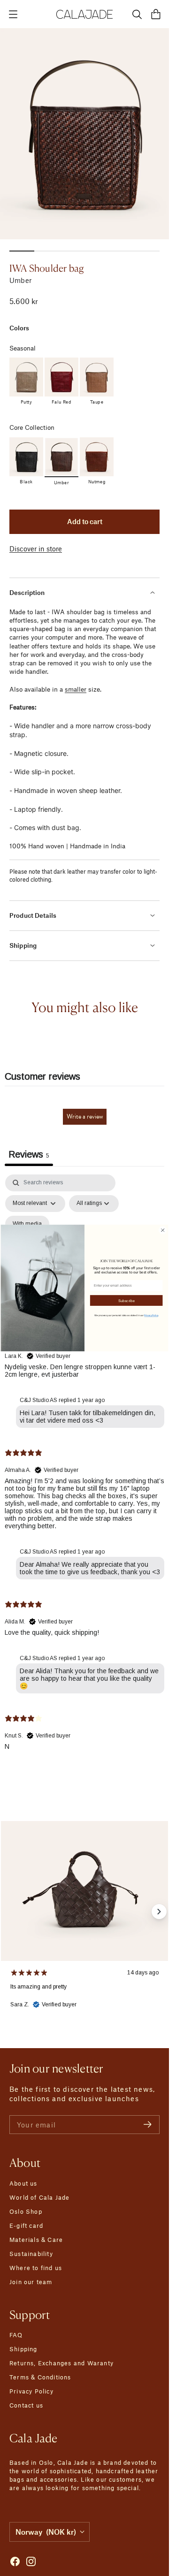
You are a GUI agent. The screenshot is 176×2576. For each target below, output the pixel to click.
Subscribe (126, 1300)
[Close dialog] (163, 1230)
